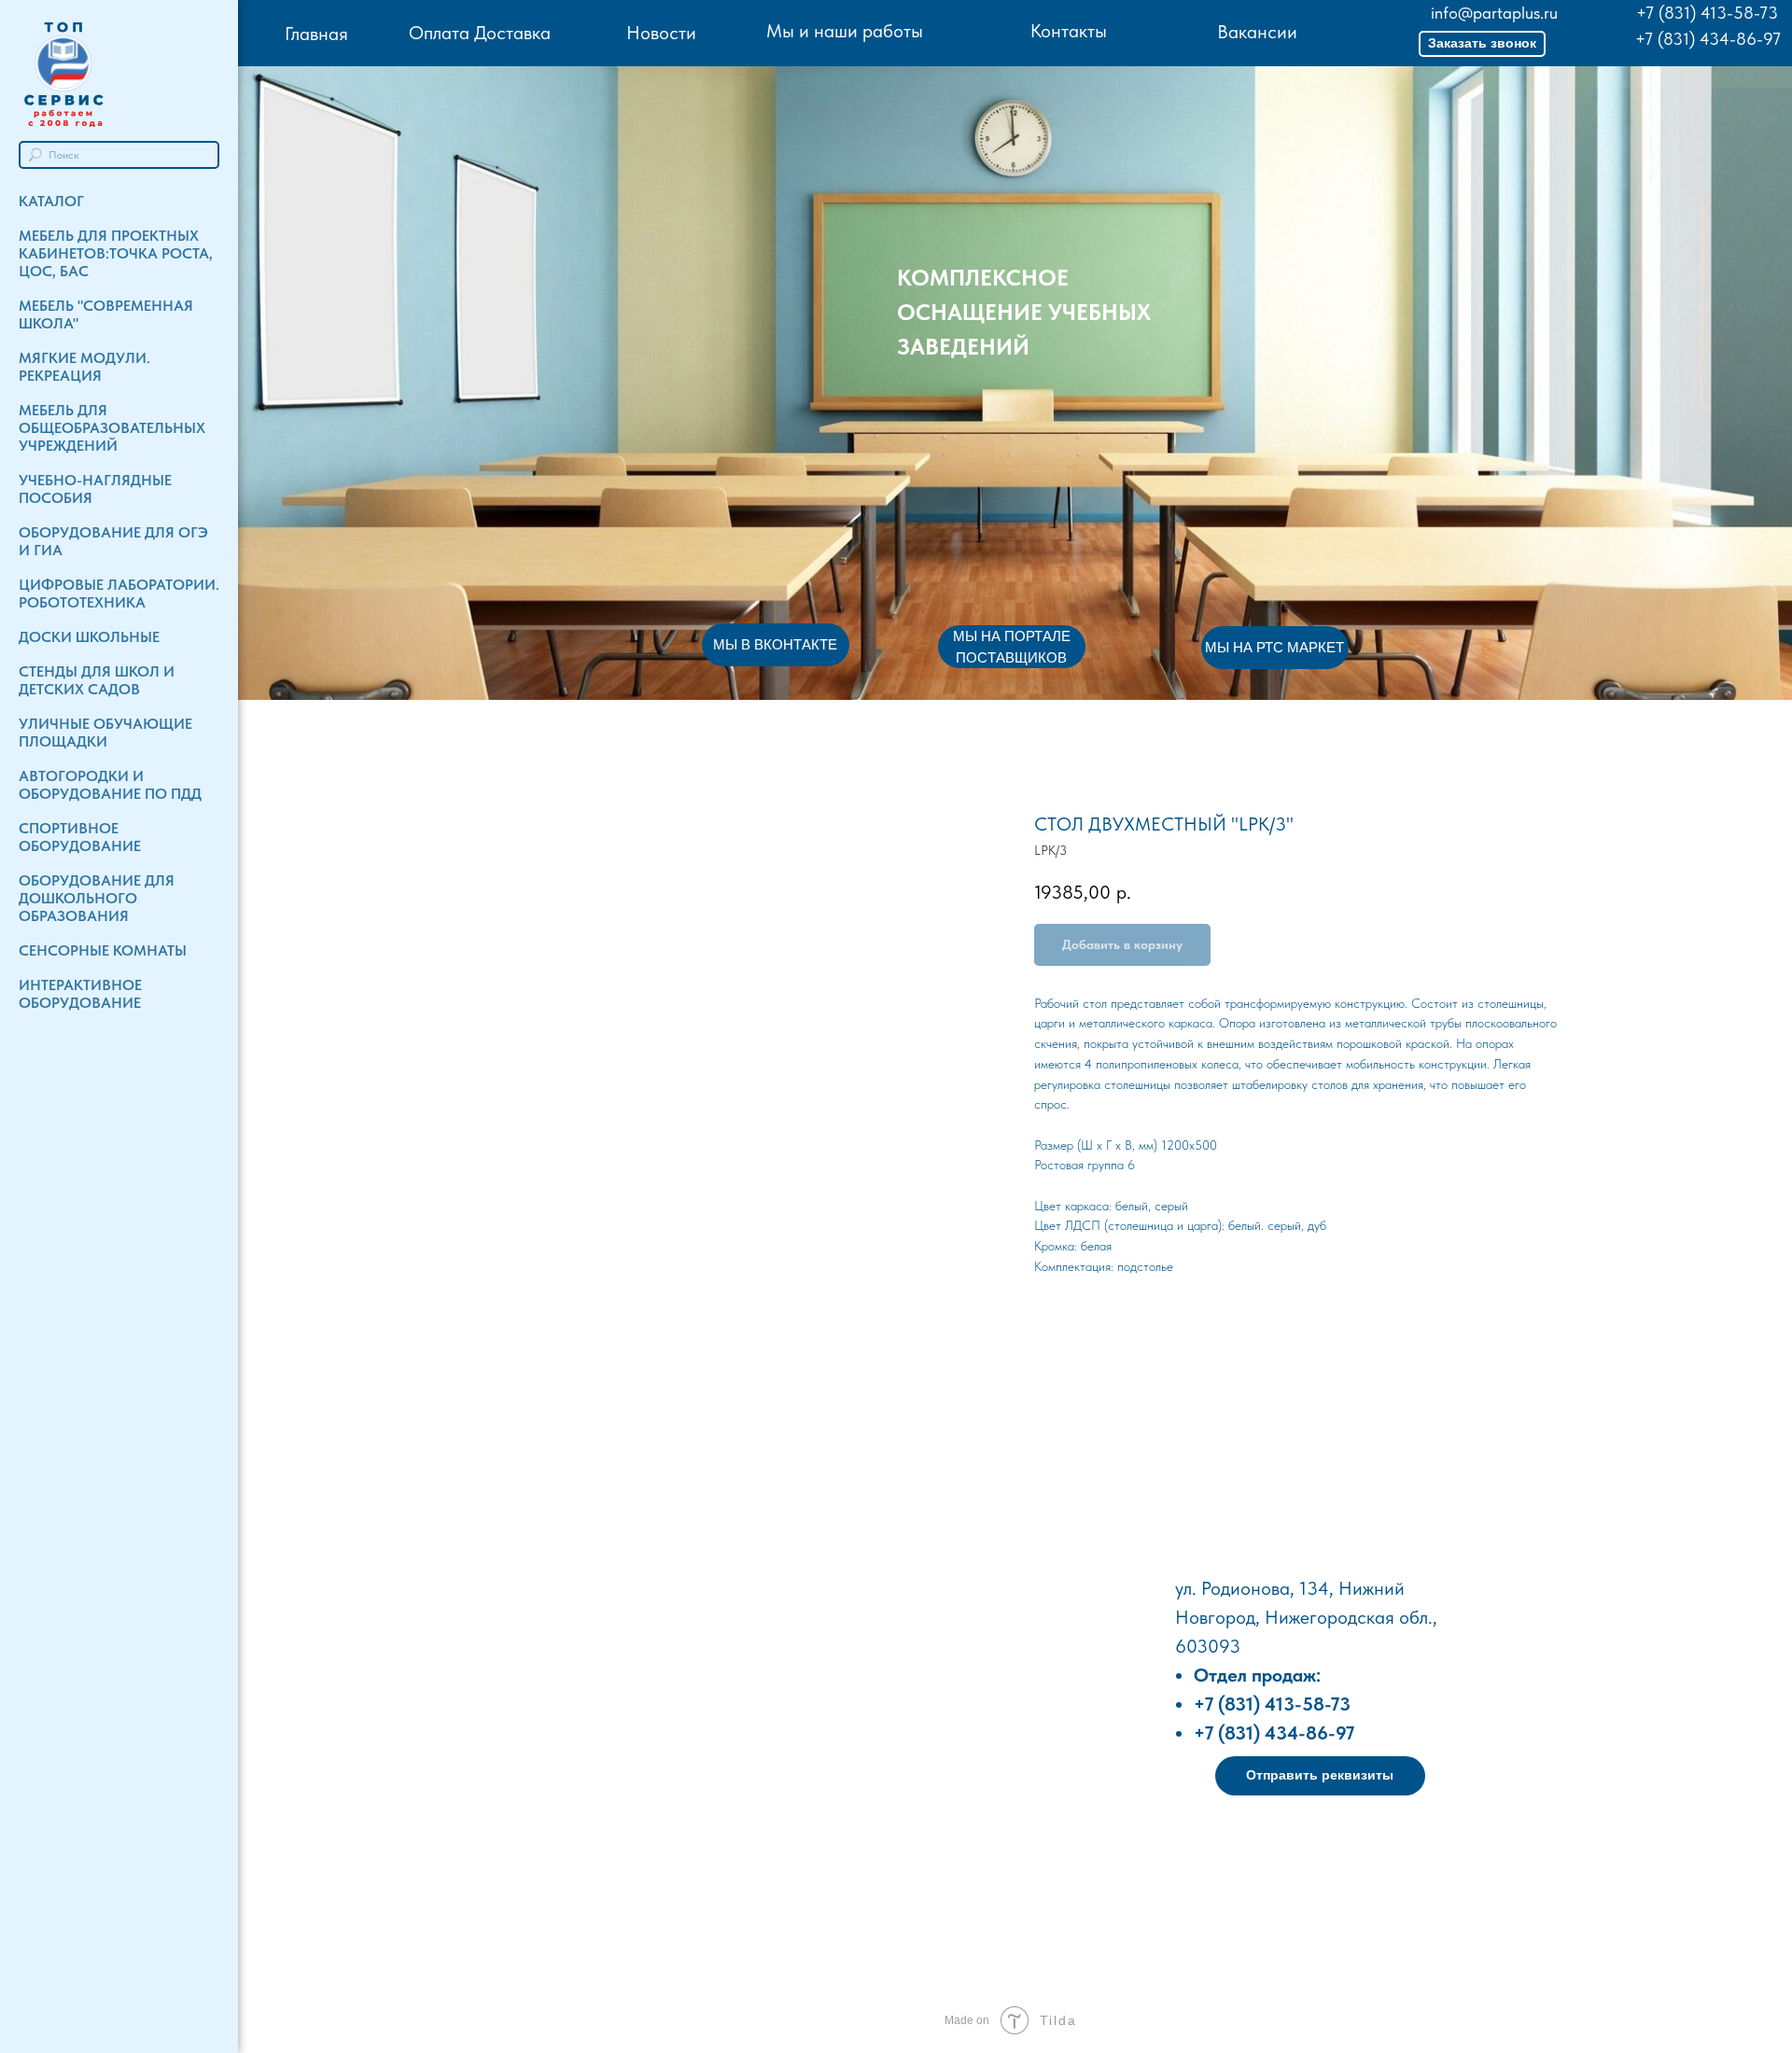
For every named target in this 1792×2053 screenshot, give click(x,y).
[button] (1482, 44)
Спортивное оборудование (80, 837)
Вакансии (1257, 32)
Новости (661, 33)
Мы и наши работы (845, 31)
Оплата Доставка (480, 33)
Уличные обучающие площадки (105, 733)
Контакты (1069, 31)
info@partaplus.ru (1494, 13)
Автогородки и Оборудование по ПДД (110, 785)
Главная (316, 34)
